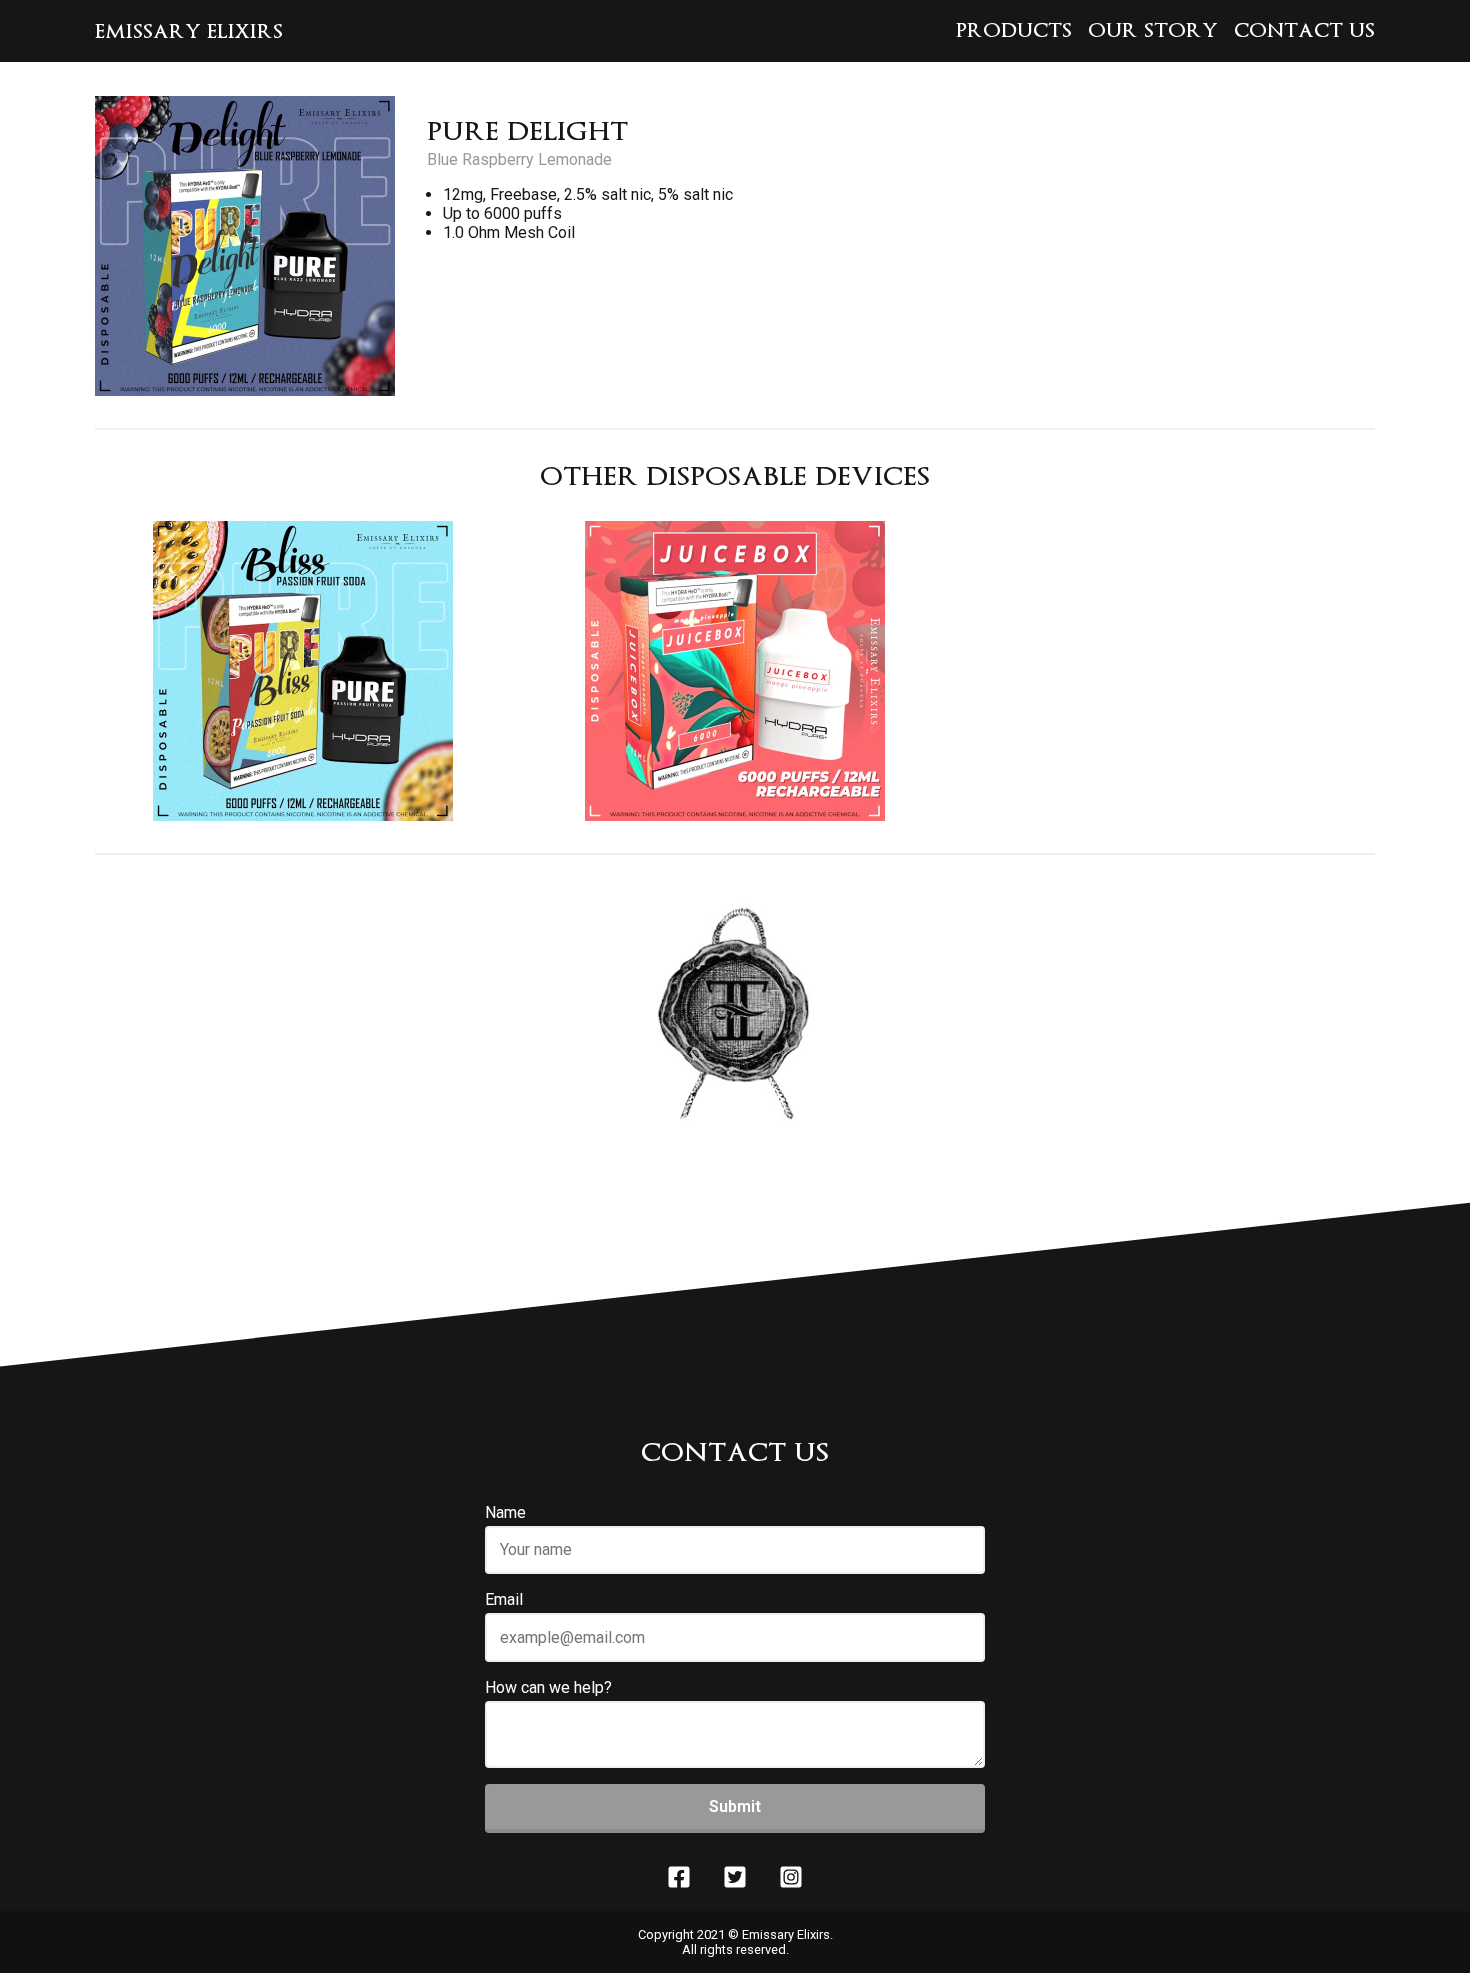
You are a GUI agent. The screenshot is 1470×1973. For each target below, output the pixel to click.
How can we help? (548, 1687)
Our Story (1153, 30)
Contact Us (1304, 30)
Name (505, 1512)
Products (1014, 30)
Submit (735, 1806)
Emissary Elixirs (189, 31)
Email (504, 1599)
